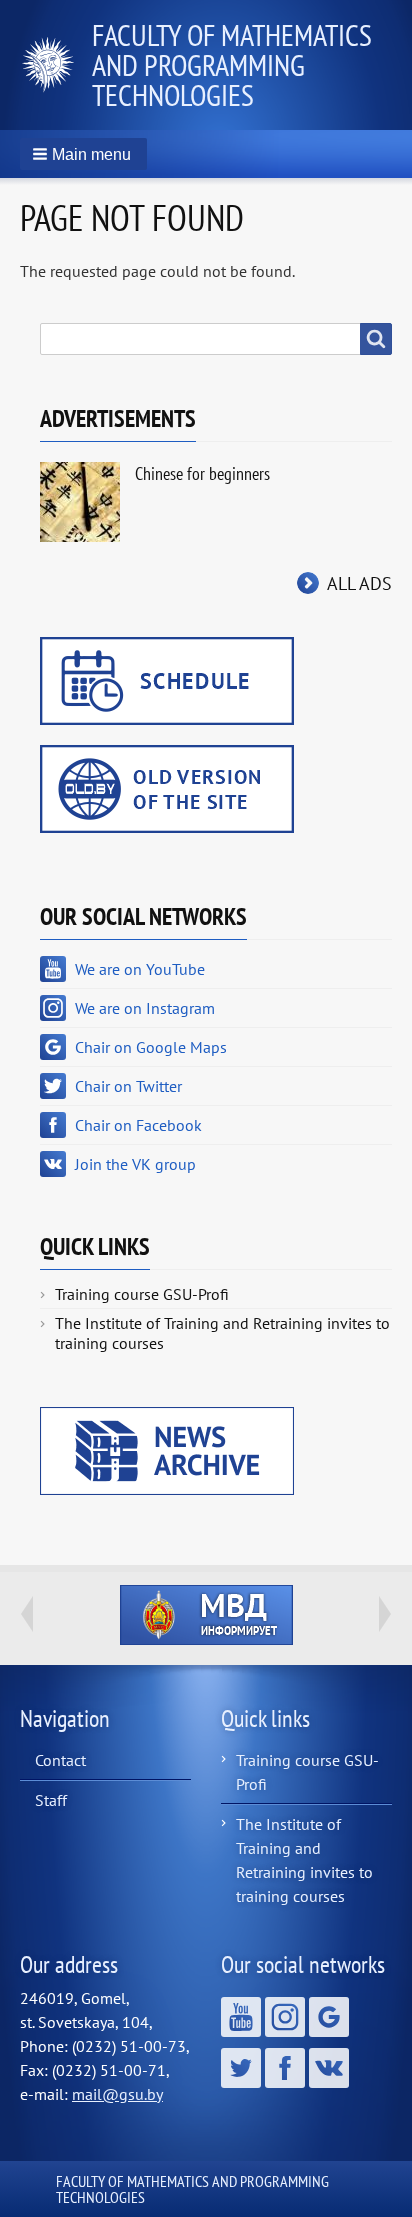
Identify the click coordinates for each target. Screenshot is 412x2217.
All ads (359, 583)
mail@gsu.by (117, 2094)
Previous (27, 1614)
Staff (51, 1800)
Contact (60, 1760)
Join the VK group (135, 1164)
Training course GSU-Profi (142, 1294)
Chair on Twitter (128, 1086)
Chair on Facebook (138, 1125)
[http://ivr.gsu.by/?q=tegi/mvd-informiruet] (206, 1615)
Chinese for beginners (202, 473)
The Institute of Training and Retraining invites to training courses (222, 1333)
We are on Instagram (145, 1008)
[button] (83, 154)
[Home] (56, 65)
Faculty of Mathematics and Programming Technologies (232, 64)
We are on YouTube (140, 969)
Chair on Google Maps (151, 1047)
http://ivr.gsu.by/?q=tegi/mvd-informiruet (206, 1615)
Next (385, 1614)
